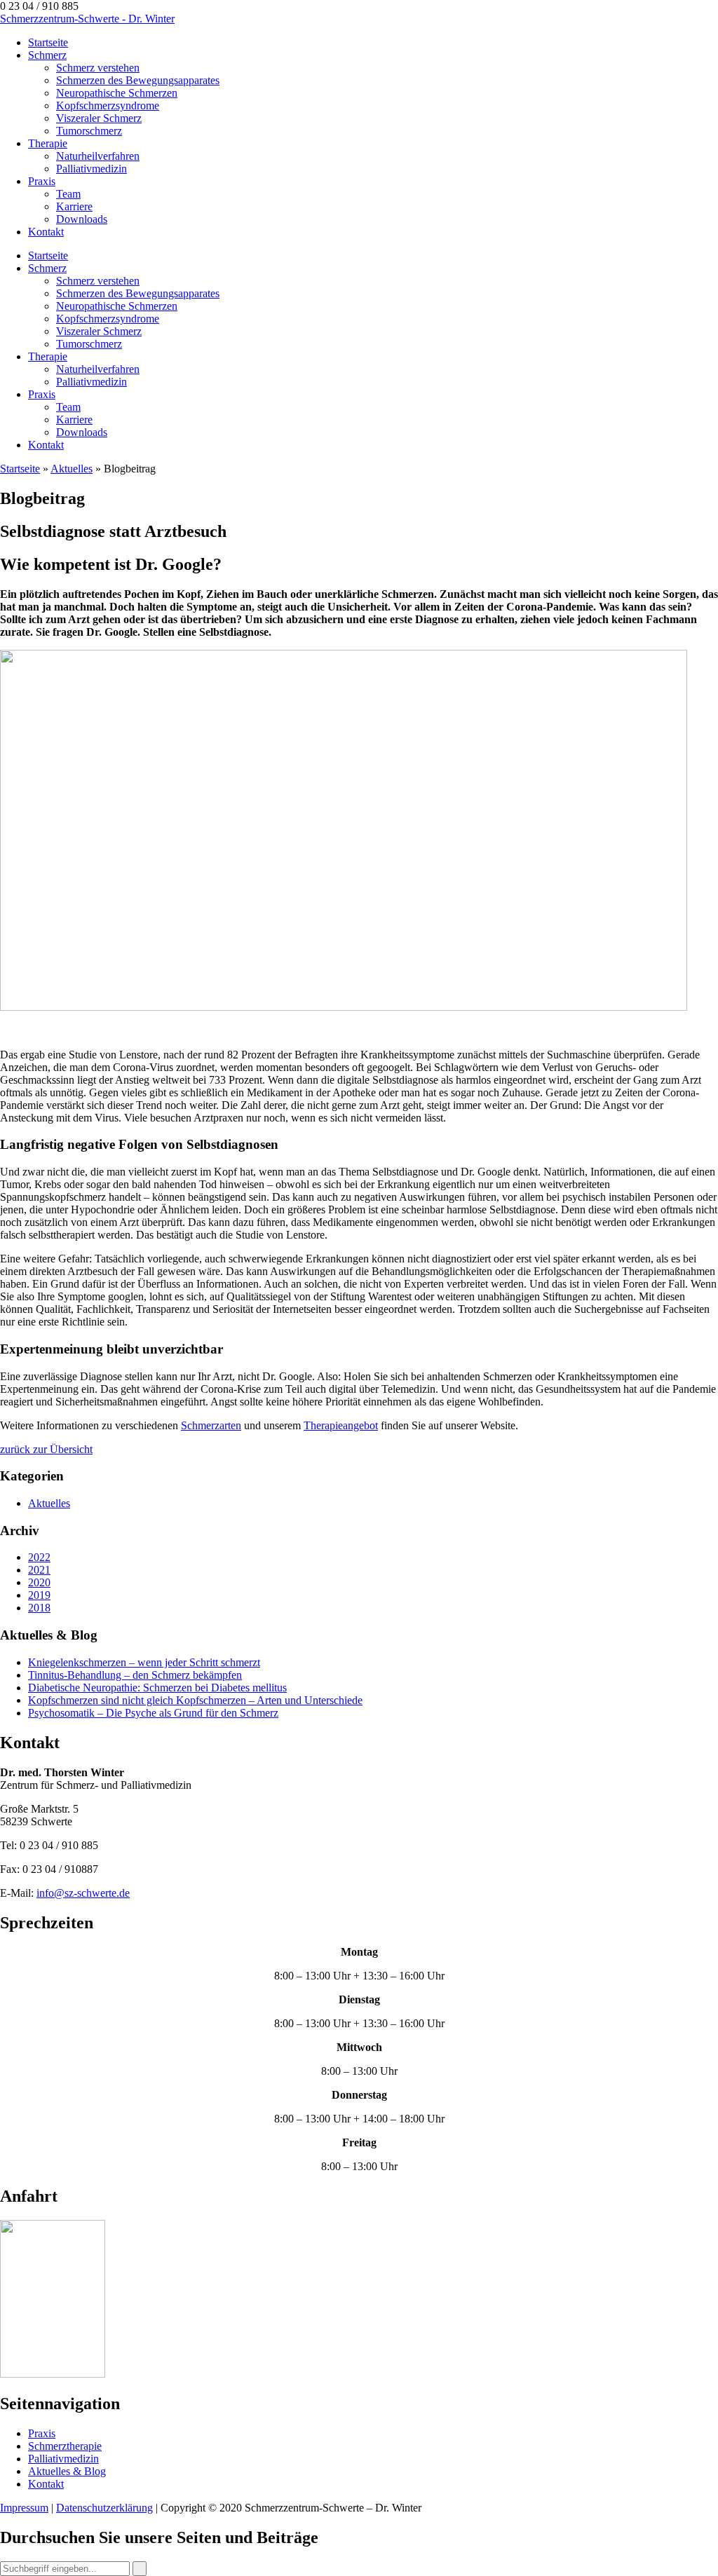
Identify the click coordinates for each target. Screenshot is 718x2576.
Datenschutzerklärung (104, 2508)
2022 (39, 1557)
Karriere (74, 206)
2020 (39, 1582)
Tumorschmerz (89, 131)
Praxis (42, 181)
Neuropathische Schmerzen (117, 93)
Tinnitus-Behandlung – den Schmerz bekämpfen (135, 1675)
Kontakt (46, 232)
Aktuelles (72, 469)
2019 (39, 1595)
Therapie (48, 143)
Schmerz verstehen (98, 68)
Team (68, 194)
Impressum (24, 2508)
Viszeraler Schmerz (99, 118)
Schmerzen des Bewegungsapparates (138, 80)
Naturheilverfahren (98, 156)
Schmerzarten (211, 1425)
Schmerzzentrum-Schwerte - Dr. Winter (87, 19)
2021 (39, 1570)
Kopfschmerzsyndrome (108, 105)
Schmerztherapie (65, 2446)
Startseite (48, 42)
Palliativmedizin (92, 169)
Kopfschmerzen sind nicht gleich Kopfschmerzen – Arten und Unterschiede (195, 1700)
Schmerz (47, 55)
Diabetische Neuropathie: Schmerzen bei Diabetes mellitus (157, 1688)
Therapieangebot (341, 1425)
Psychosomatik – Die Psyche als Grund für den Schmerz (153, 1713)
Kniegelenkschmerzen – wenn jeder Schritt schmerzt (144, 1662)
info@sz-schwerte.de (83, 1893)
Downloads (82, 219)
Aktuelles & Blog (67, 2471)
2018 (39, 1608)
